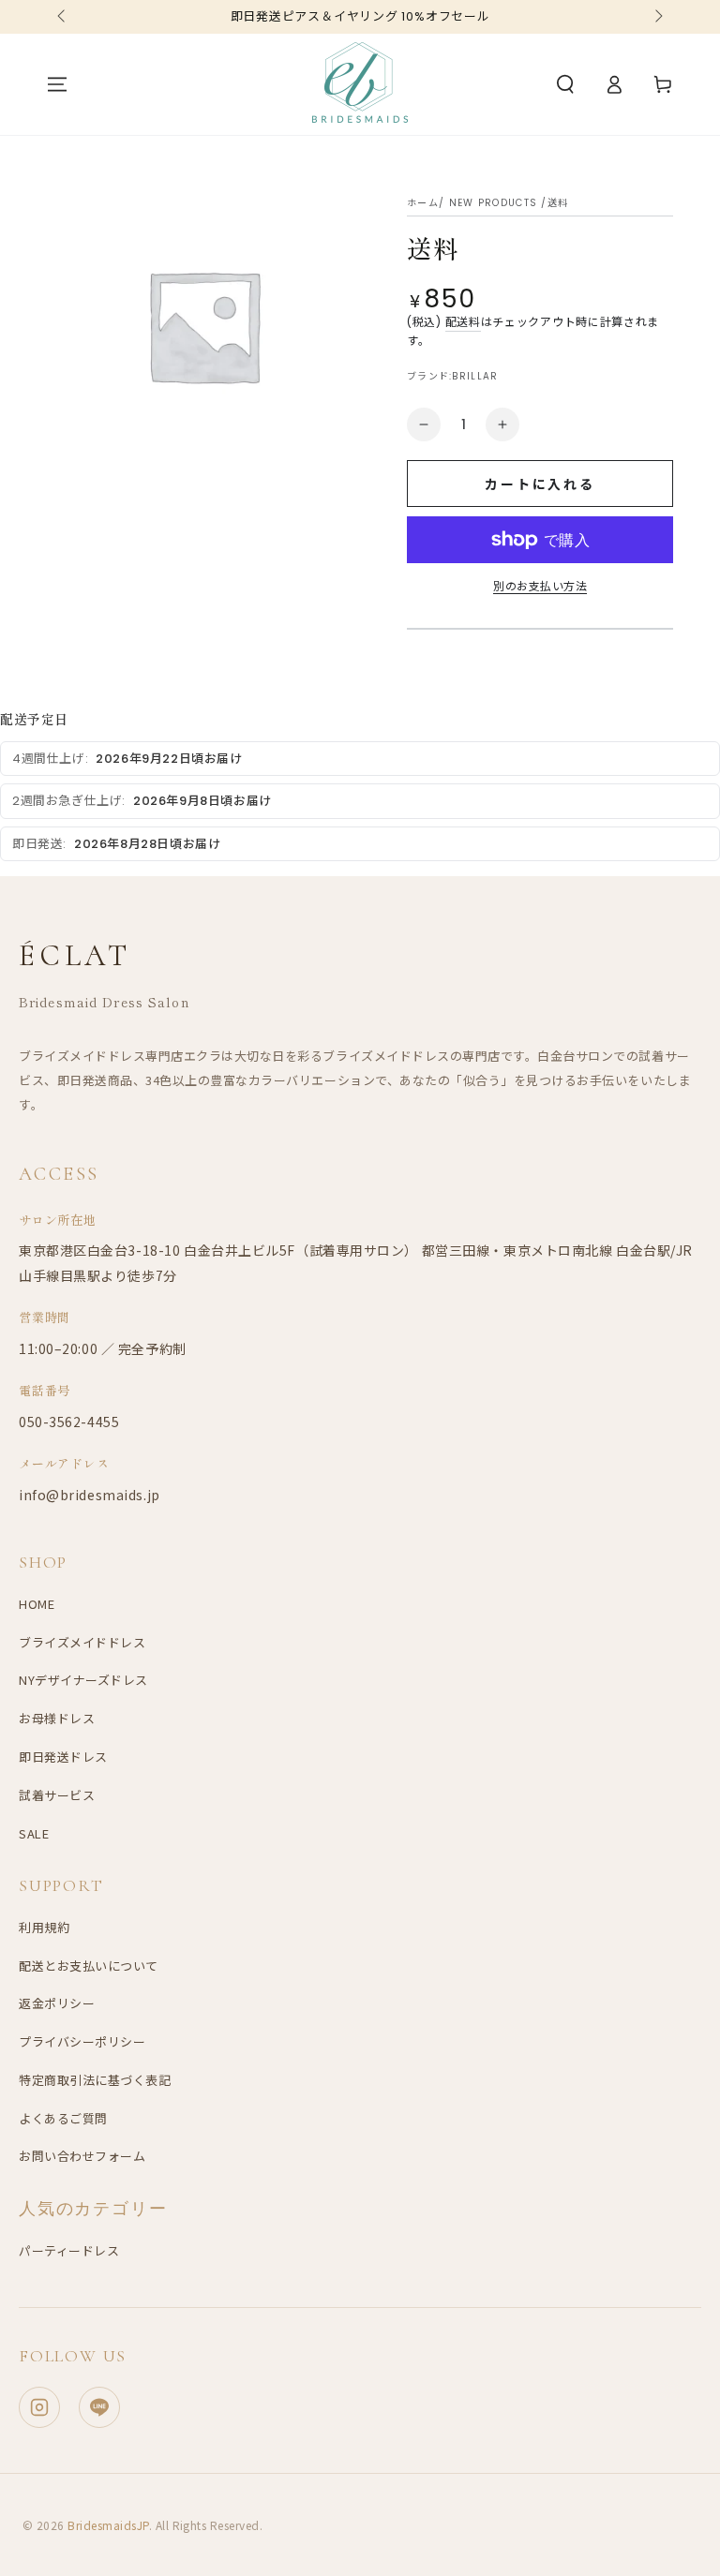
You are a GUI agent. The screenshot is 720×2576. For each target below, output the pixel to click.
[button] (565, 84)
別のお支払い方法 (540, 586)
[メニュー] (57, 84)
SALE (34, 1833)
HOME (37, 1604)
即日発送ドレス (63, 1757)
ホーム (423, 203)
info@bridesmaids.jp (90, 1495)
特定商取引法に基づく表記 (95, 2080)
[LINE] (99, 2407)
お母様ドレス (57, 1718)
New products (494, 203)
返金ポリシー (57, 2003)
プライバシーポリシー (82, 2041)
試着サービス (57, 1795)
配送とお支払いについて (89, 1966)
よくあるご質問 (63, 2118)
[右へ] (657, 17)
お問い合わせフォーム (82, 2156)
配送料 (463, 322)
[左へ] (63, 17)
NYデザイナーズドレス (83, 1680)
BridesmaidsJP (108, 2525)
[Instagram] (39, 2407)
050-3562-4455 (69, 1422)
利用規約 (44, 1927)
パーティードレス (69, 2250)
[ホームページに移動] (360, 84)
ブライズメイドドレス (82, 1642)
